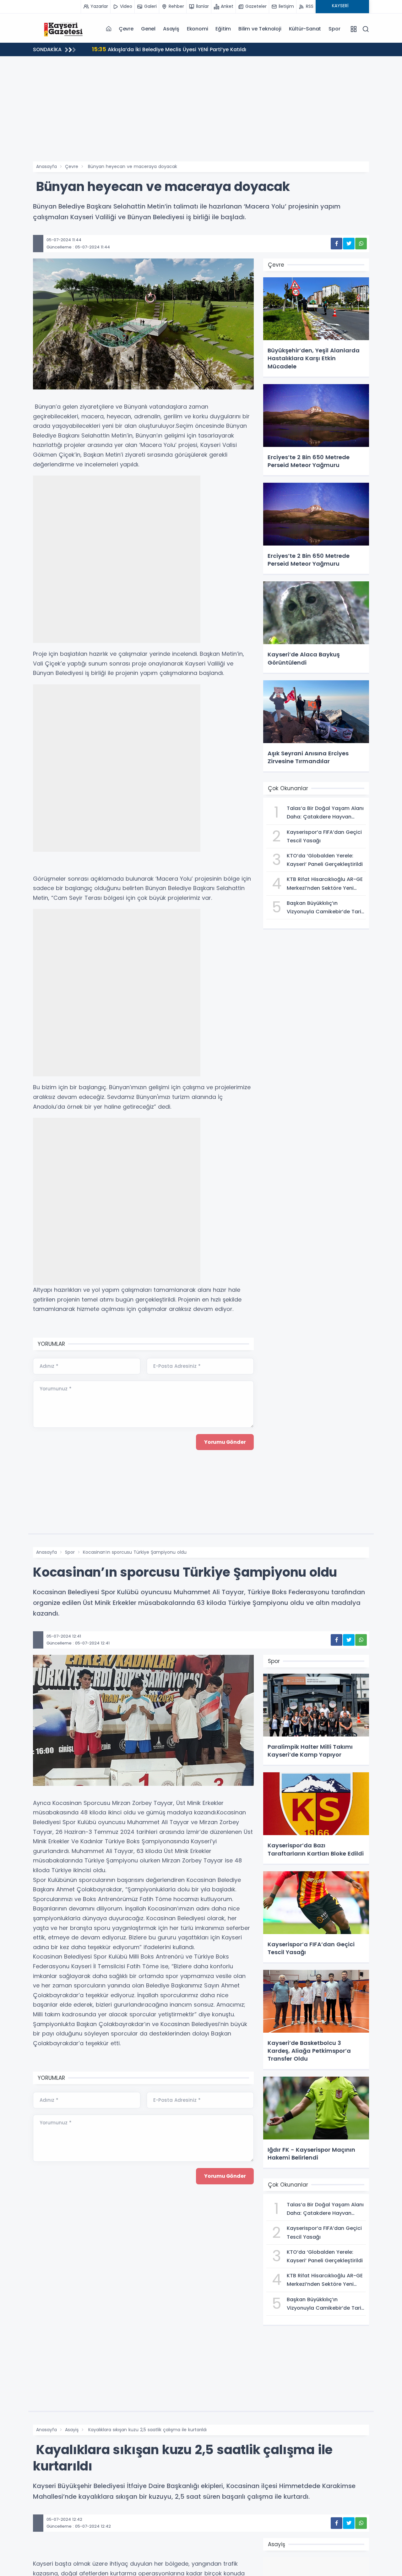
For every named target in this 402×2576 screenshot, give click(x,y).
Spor (334, 29)
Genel (148, 29)
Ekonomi (198, 29)
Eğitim (223, 29)
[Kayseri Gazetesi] (64, 29)
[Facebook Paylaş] (337, 244)
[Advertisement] (201, 114)
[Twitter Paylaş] (349, 244)
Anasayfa (46, 166)
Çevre (126, 29)
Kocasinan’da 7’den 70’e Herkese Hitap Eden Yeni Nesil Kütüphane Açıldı (192, 49)
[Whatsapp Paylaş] (361, 244)
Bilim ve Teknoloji (260, 29)
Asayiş (171, 29)
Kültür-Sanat (305, 29)
